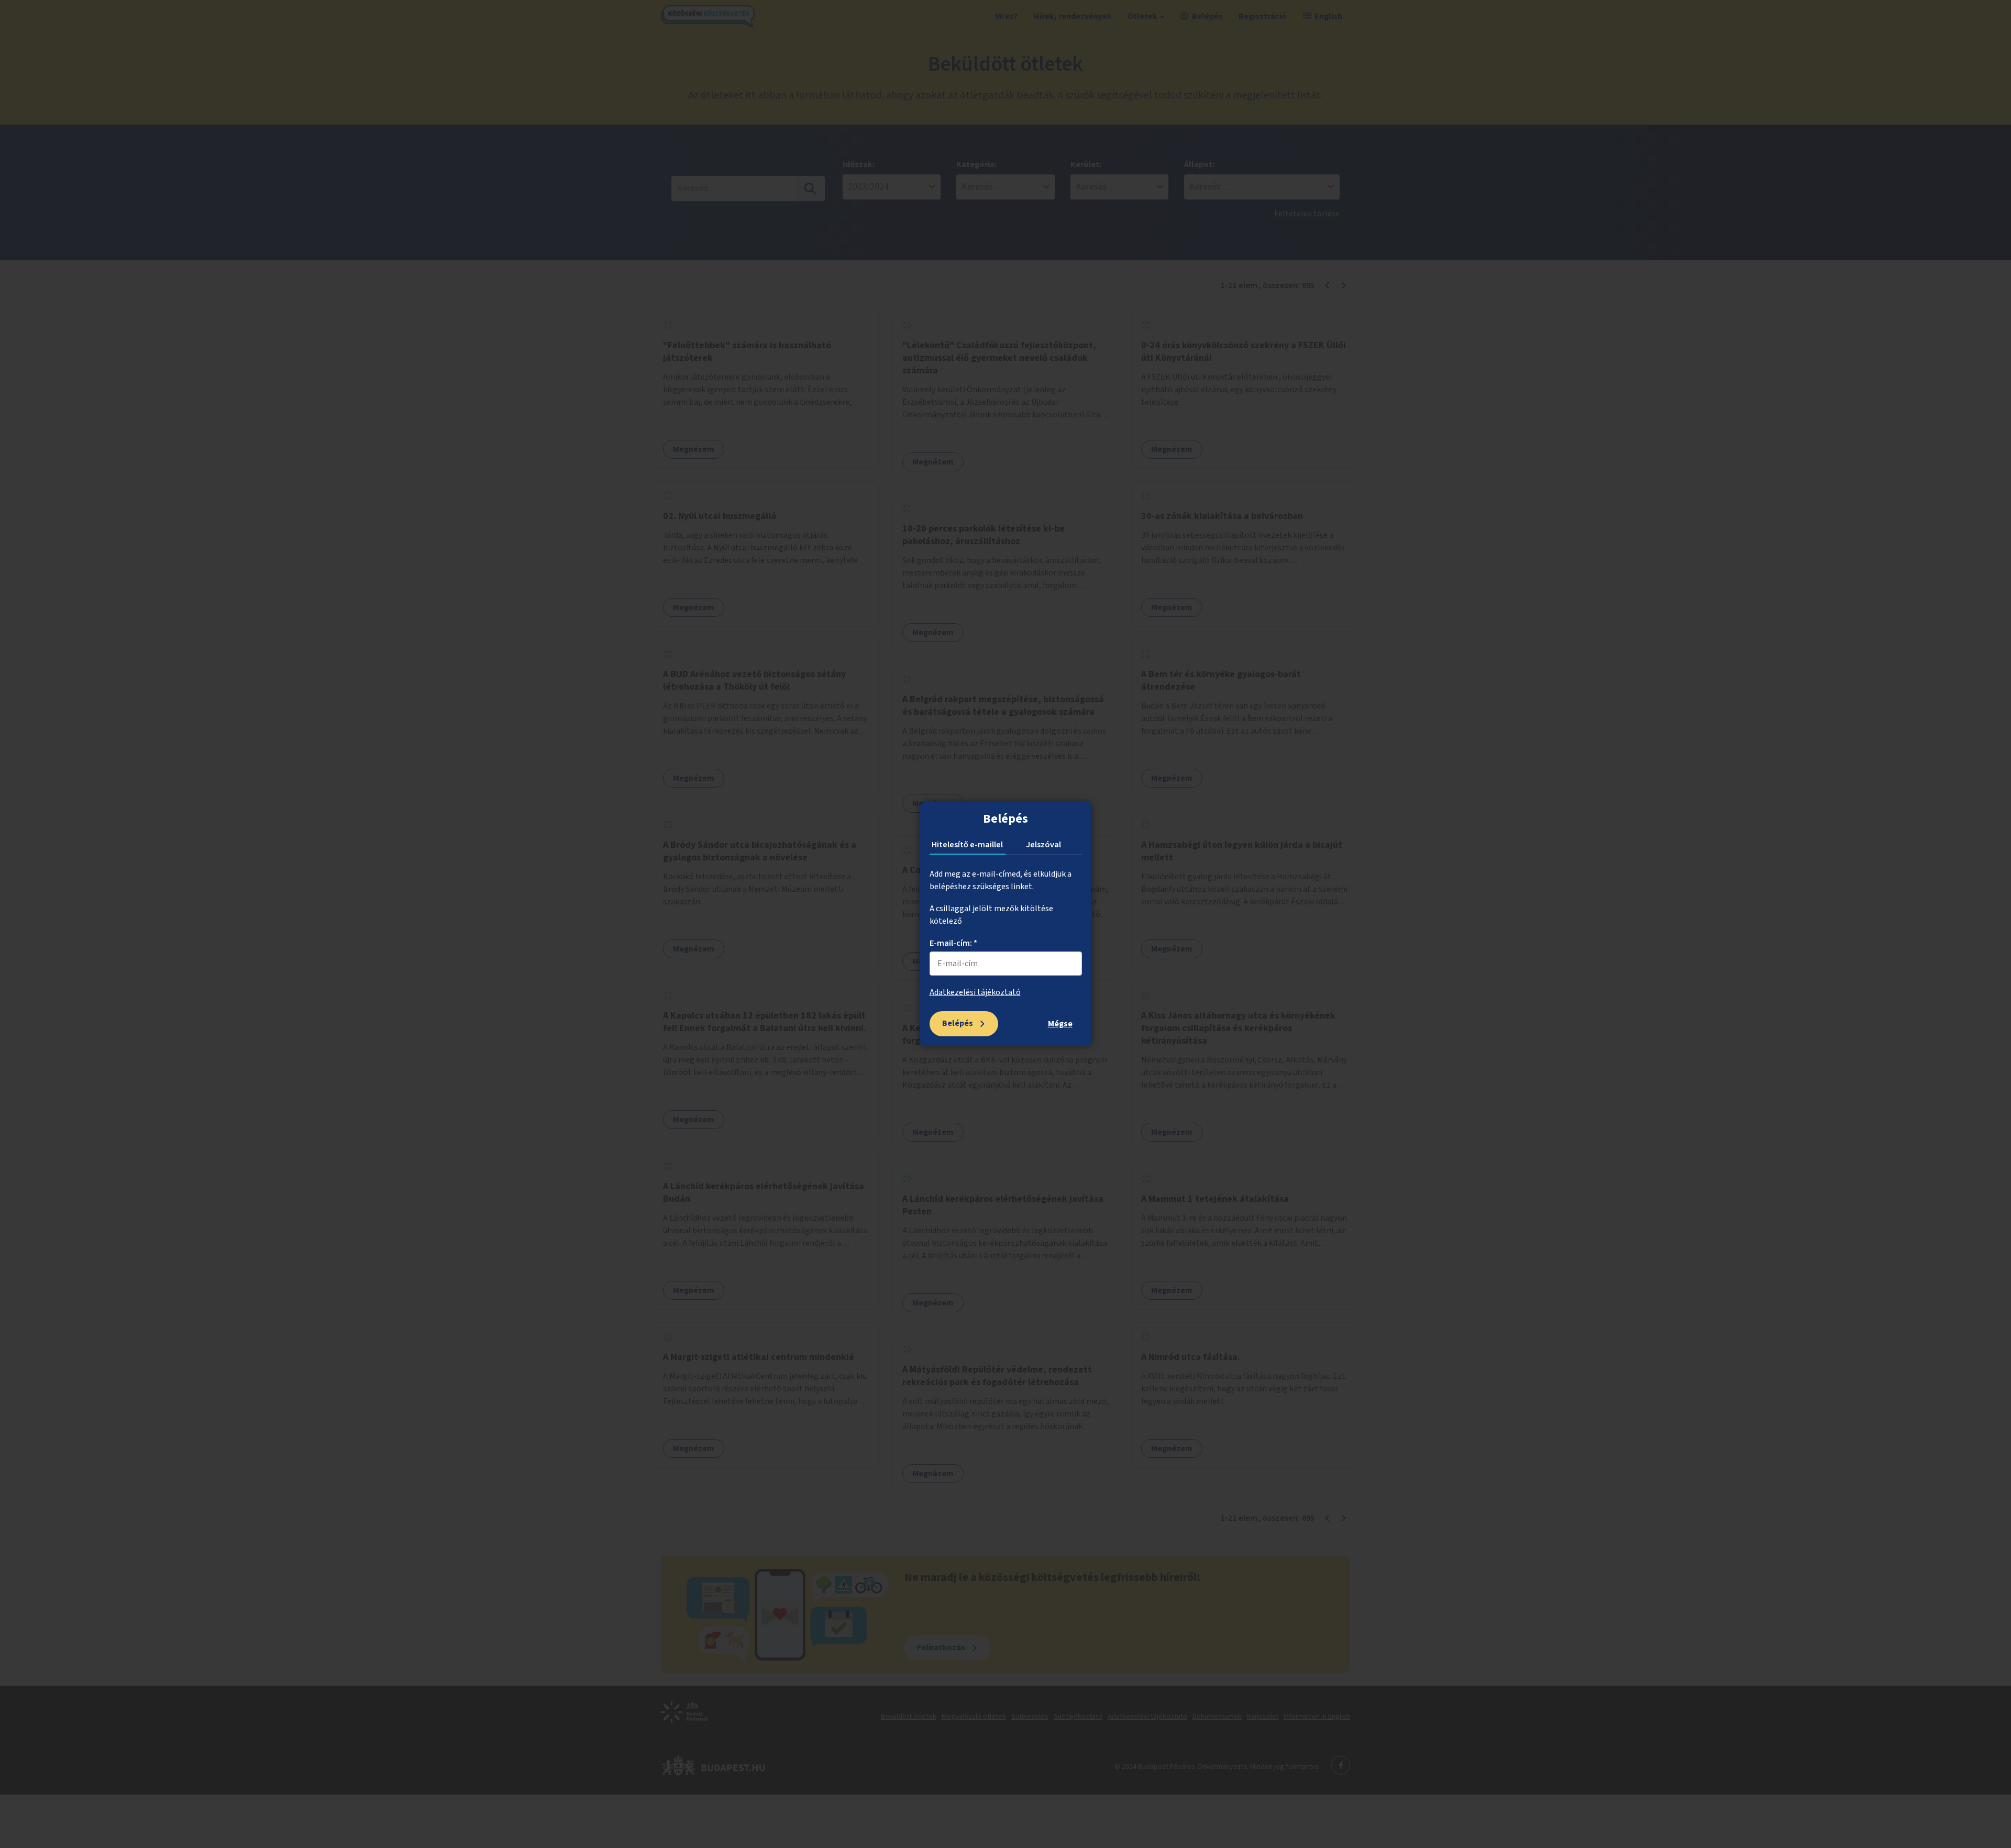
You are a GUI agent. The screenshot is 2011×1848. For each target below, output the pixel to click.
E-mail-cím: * (953, 943)
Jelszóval (1043, 845)
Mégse (1060, 1024)
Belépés (958, 1023)
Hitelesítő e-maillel (967, 845)
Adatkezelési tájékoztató (975, 992)
